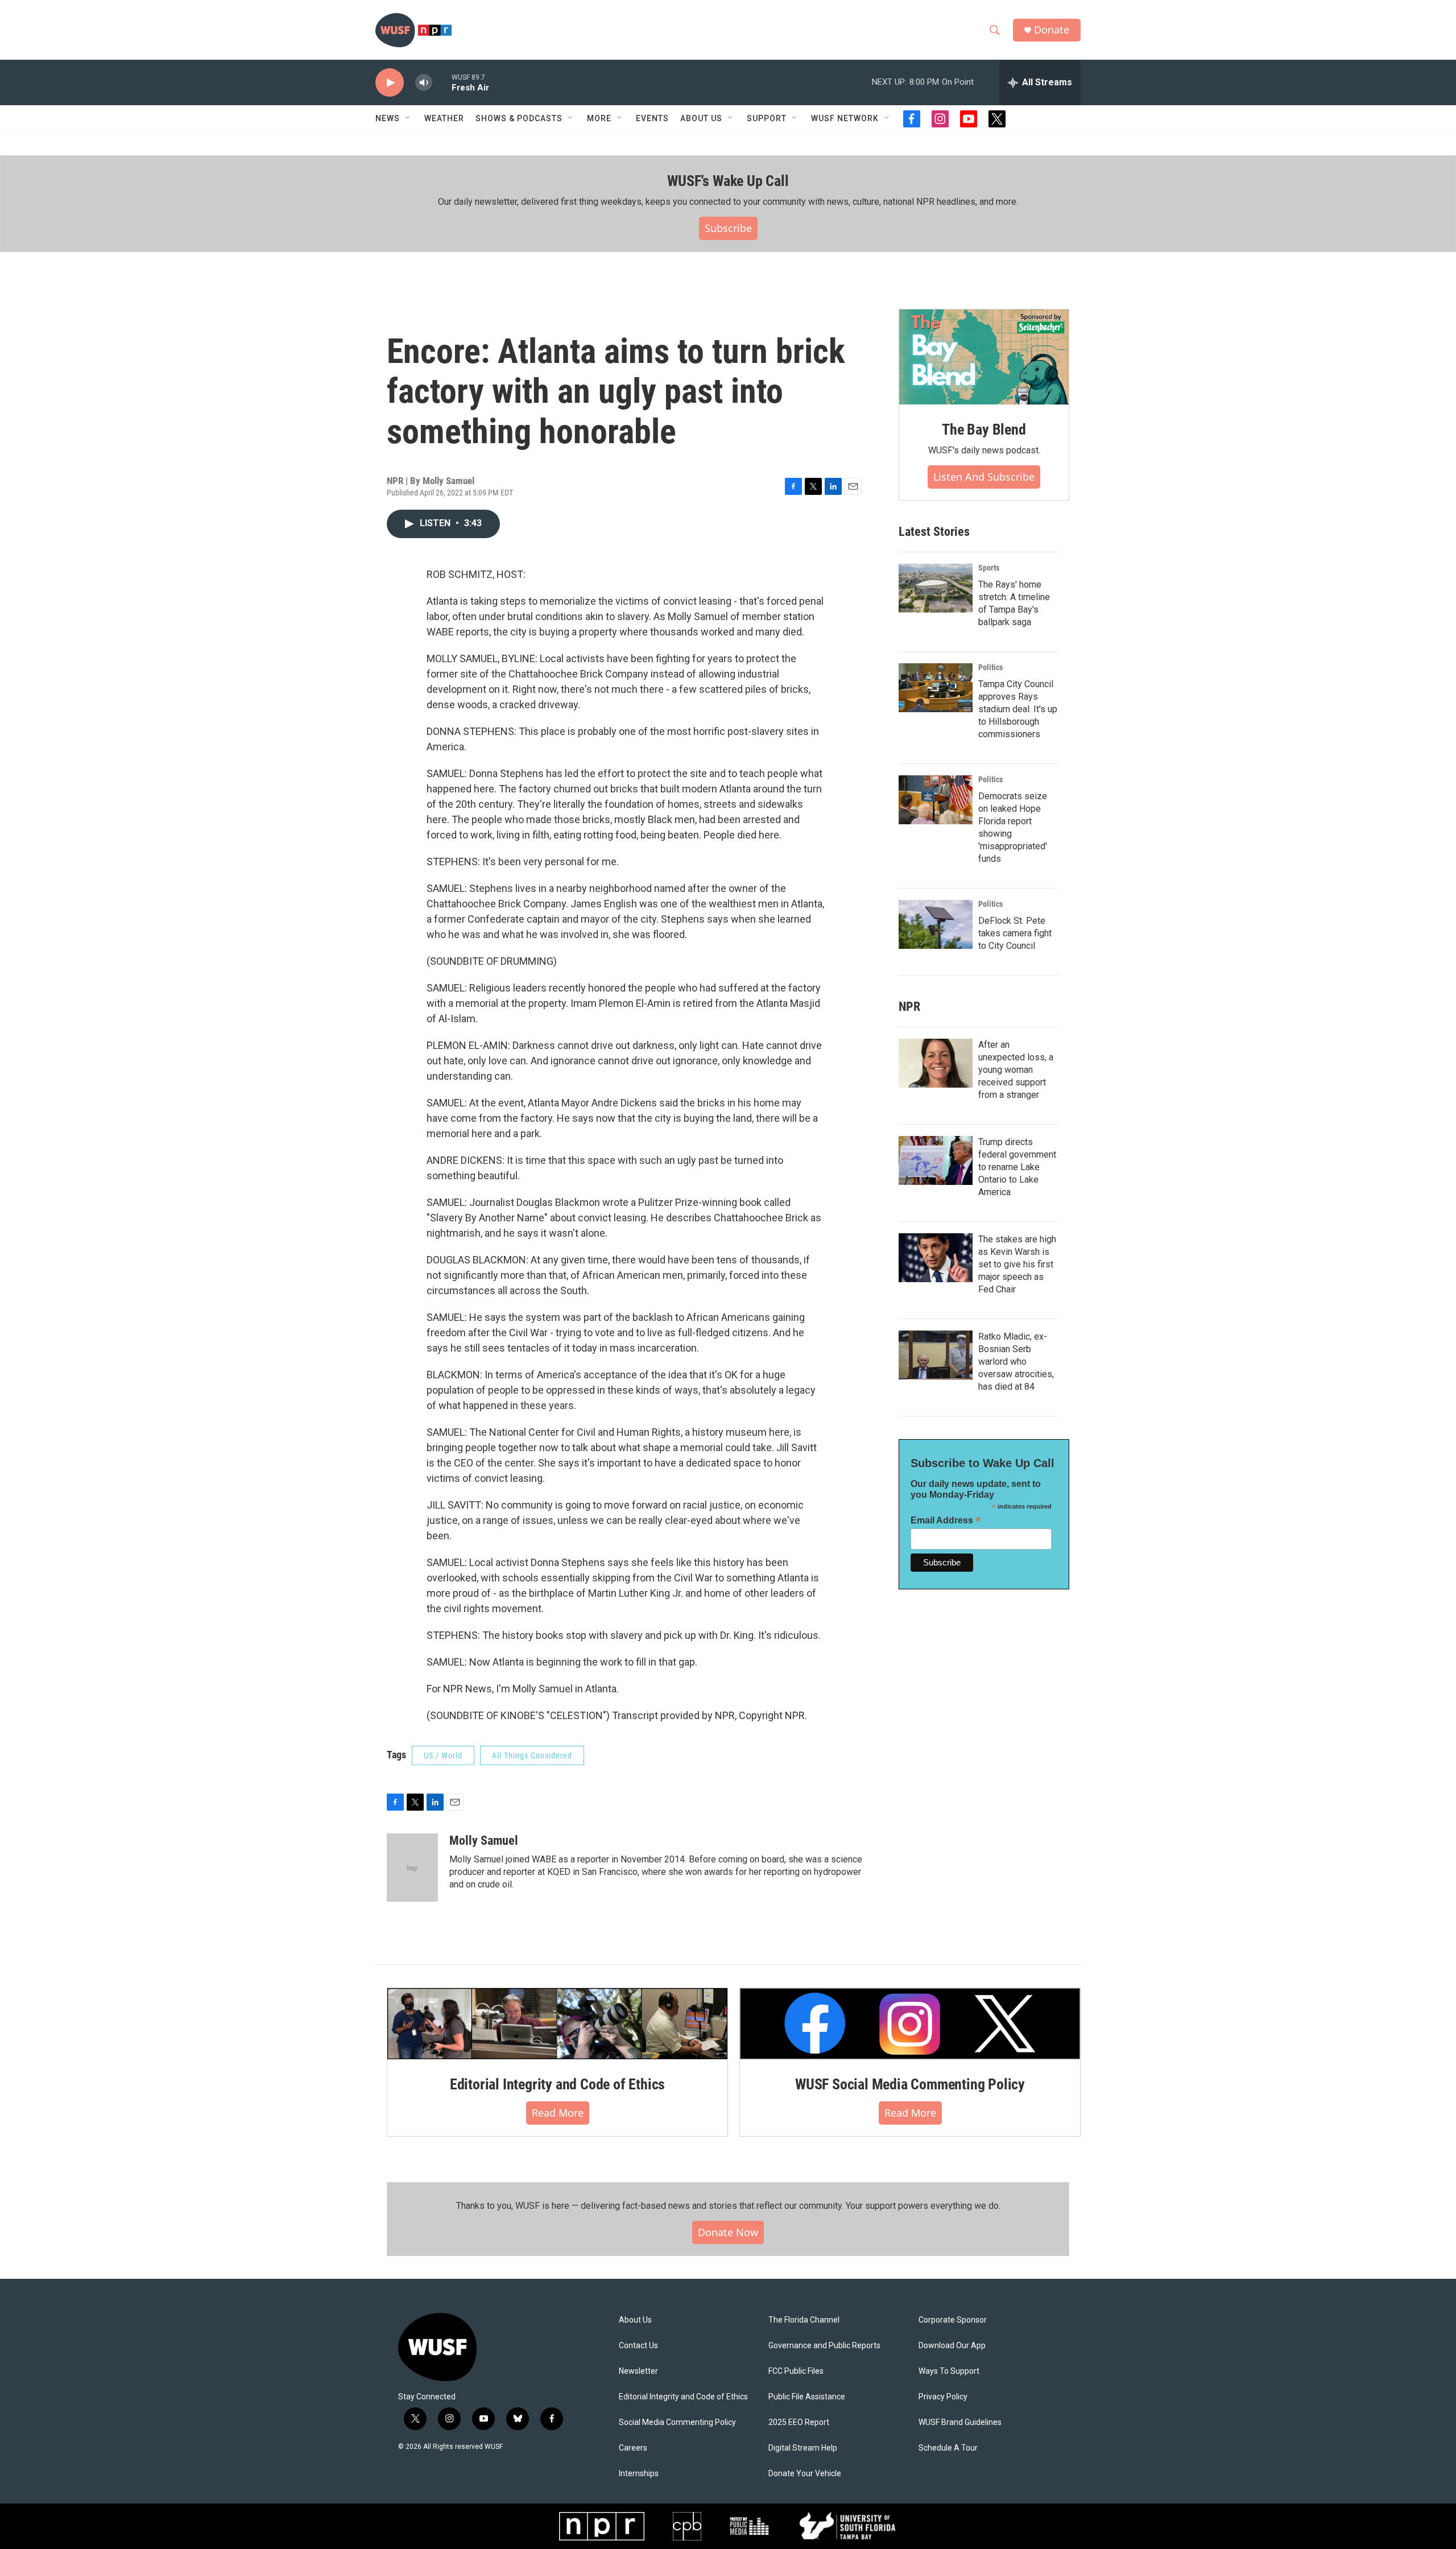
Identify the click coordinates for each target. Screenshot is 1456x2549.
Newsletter (638, 2371)
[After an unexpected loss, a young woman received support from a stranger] (936, 1063)
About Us (635, 2320)
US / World (443, 1755)
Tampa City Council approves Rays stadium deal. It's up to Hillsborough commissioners (1018, 709)
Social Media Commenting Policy (677, 2422)
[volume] (424, 83)
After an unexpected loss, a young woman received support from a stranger (1016, 1070)
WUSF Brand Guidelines (960, 2422)
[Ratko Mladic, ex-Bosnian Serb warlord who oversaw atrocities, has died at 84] (936, 1355)
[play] (390, 83)
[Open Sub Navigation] (408, 118)
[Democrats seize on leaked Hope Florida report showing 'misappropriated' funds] (936, 800)
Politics (990, 667)
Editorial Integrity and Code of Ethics (557, 2084)
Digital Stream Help (803, 2448)
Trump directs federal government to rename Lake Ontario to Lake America (1017, 1167)
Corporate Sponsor (953, 2320)
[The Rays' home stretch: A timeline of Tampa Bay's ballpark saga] (936, 588)
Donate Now (728, 2232)
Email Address (946, 1520)
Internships (639, 2474)
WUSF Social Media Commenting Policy (910, 2084)
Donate (1052, 30)
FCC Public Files (796, 2371)
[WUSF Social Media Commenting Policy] (910, 2023)
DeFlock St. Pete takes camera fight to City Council (1015, 933)
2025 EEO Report (799, 2422)
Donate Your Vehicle (805, 2474)
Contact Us (638, 2346)
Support (767, 118)
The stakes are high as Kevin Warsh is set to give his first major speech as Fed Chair (1017, 1264)
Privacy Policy (943, 2397)
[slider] (442, 82)
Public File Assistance (807, 2397)
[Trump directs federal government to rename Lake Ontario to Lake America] (936, 1160)
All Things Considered (532, 1755)
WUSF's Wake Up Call (728, 181)
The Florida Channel (804, 2320)
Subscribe (728, 228)
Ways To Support (949, 2371)
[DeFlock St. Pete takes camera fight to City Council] (936, 924)
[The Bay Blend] (984, 357)
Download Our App (952, 2346)
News (388, 118)
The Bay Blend (984, 429)
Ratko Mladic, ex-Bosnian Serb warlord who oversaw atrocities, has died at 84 (1016, 1362)
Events (652, 118)
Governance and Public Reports (824, 2346)
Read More (558, 2113)
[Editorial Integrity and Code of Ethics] (557, 2023)
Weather (444, 118)
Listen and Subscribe (984, 477)
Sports (989, 568)
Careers (633, 2448)
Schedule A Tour (948, 2448)
